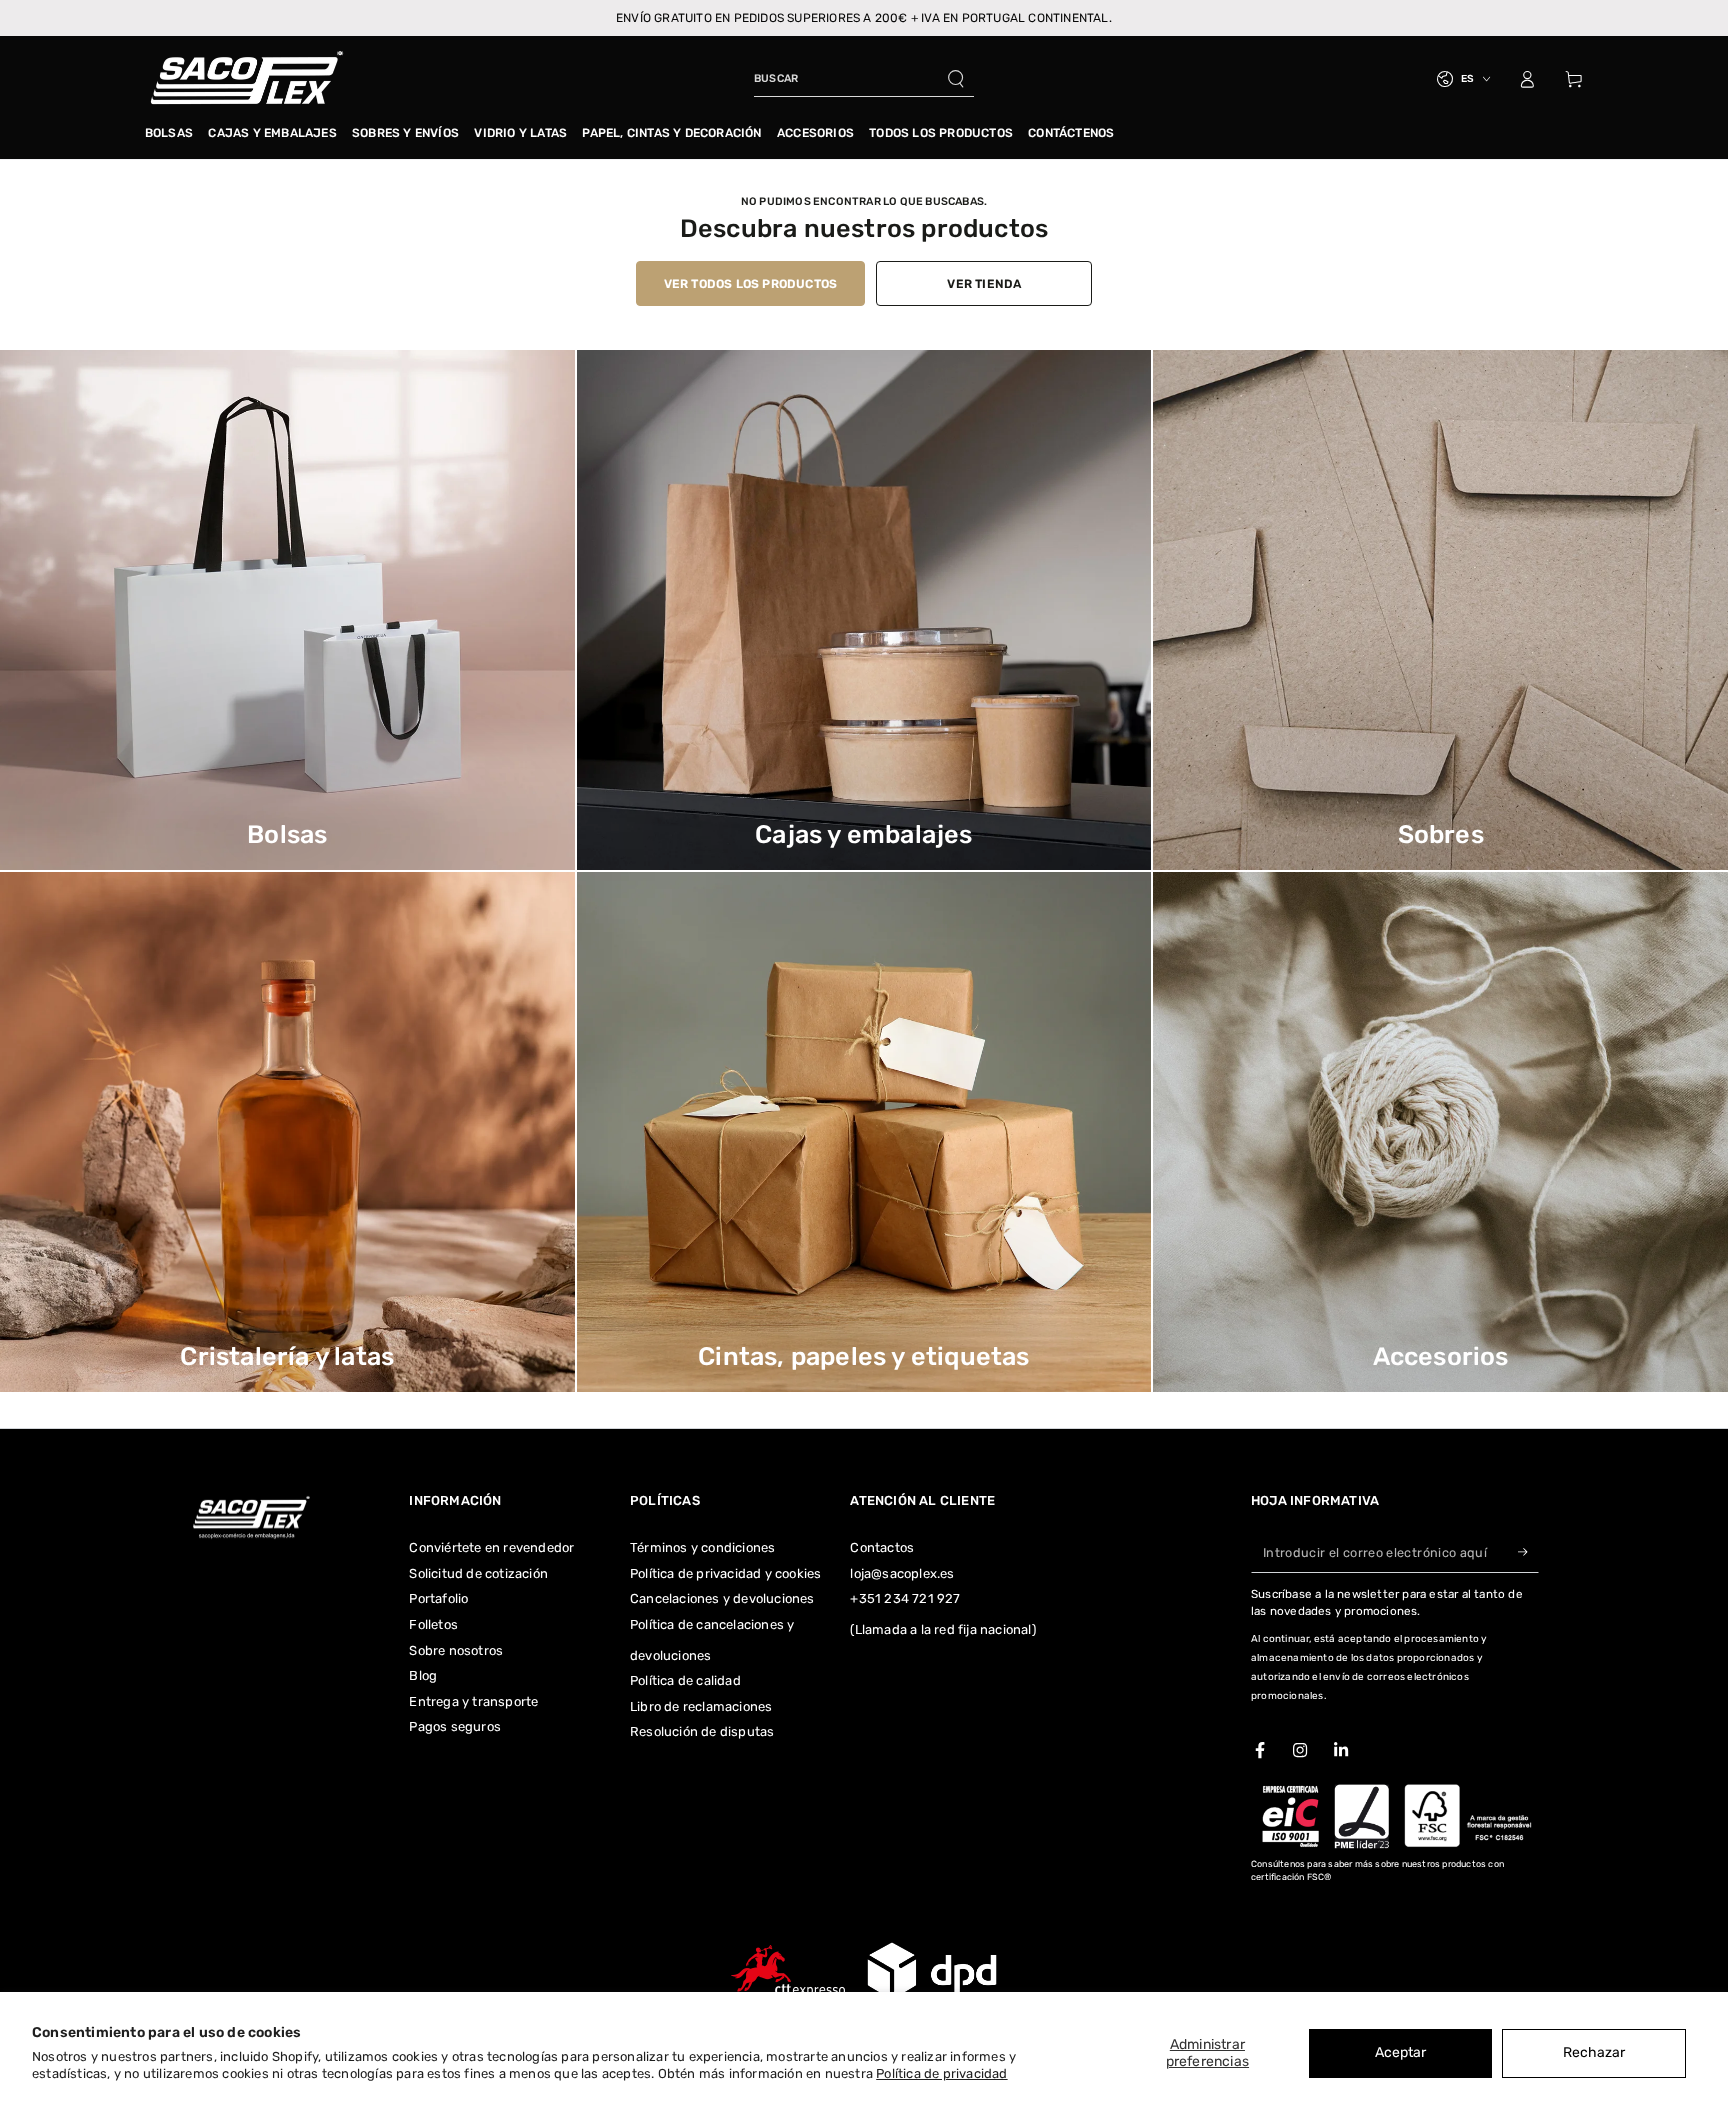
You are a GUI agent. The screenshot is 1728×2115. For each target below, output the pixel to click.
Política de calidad (685, 1680)
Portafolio (438, 1598)
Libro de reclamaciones (701, 1706)
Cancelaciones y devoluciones (722, 1598)
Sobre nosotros (456, 1650)
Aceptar (1400, 2052)
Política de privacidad (941, 2073)
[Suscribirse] (1528, 1552)
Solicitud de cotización (478, 1573)
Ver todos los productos (751, 284)
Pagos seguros (455, 1726)
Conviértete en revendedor (491, 1547)
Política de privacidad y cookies (725, 1573)
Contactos (882, 1547)
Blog (423, 1675)
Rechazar (1594, 2052)
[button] (864, 79)
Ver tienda (984, 284)
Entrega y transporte (473, 1701)
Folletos (433, 1624)
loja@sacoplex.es (902, 1573)
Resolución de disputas (702, 1731)
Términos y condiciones (702, 1547)
